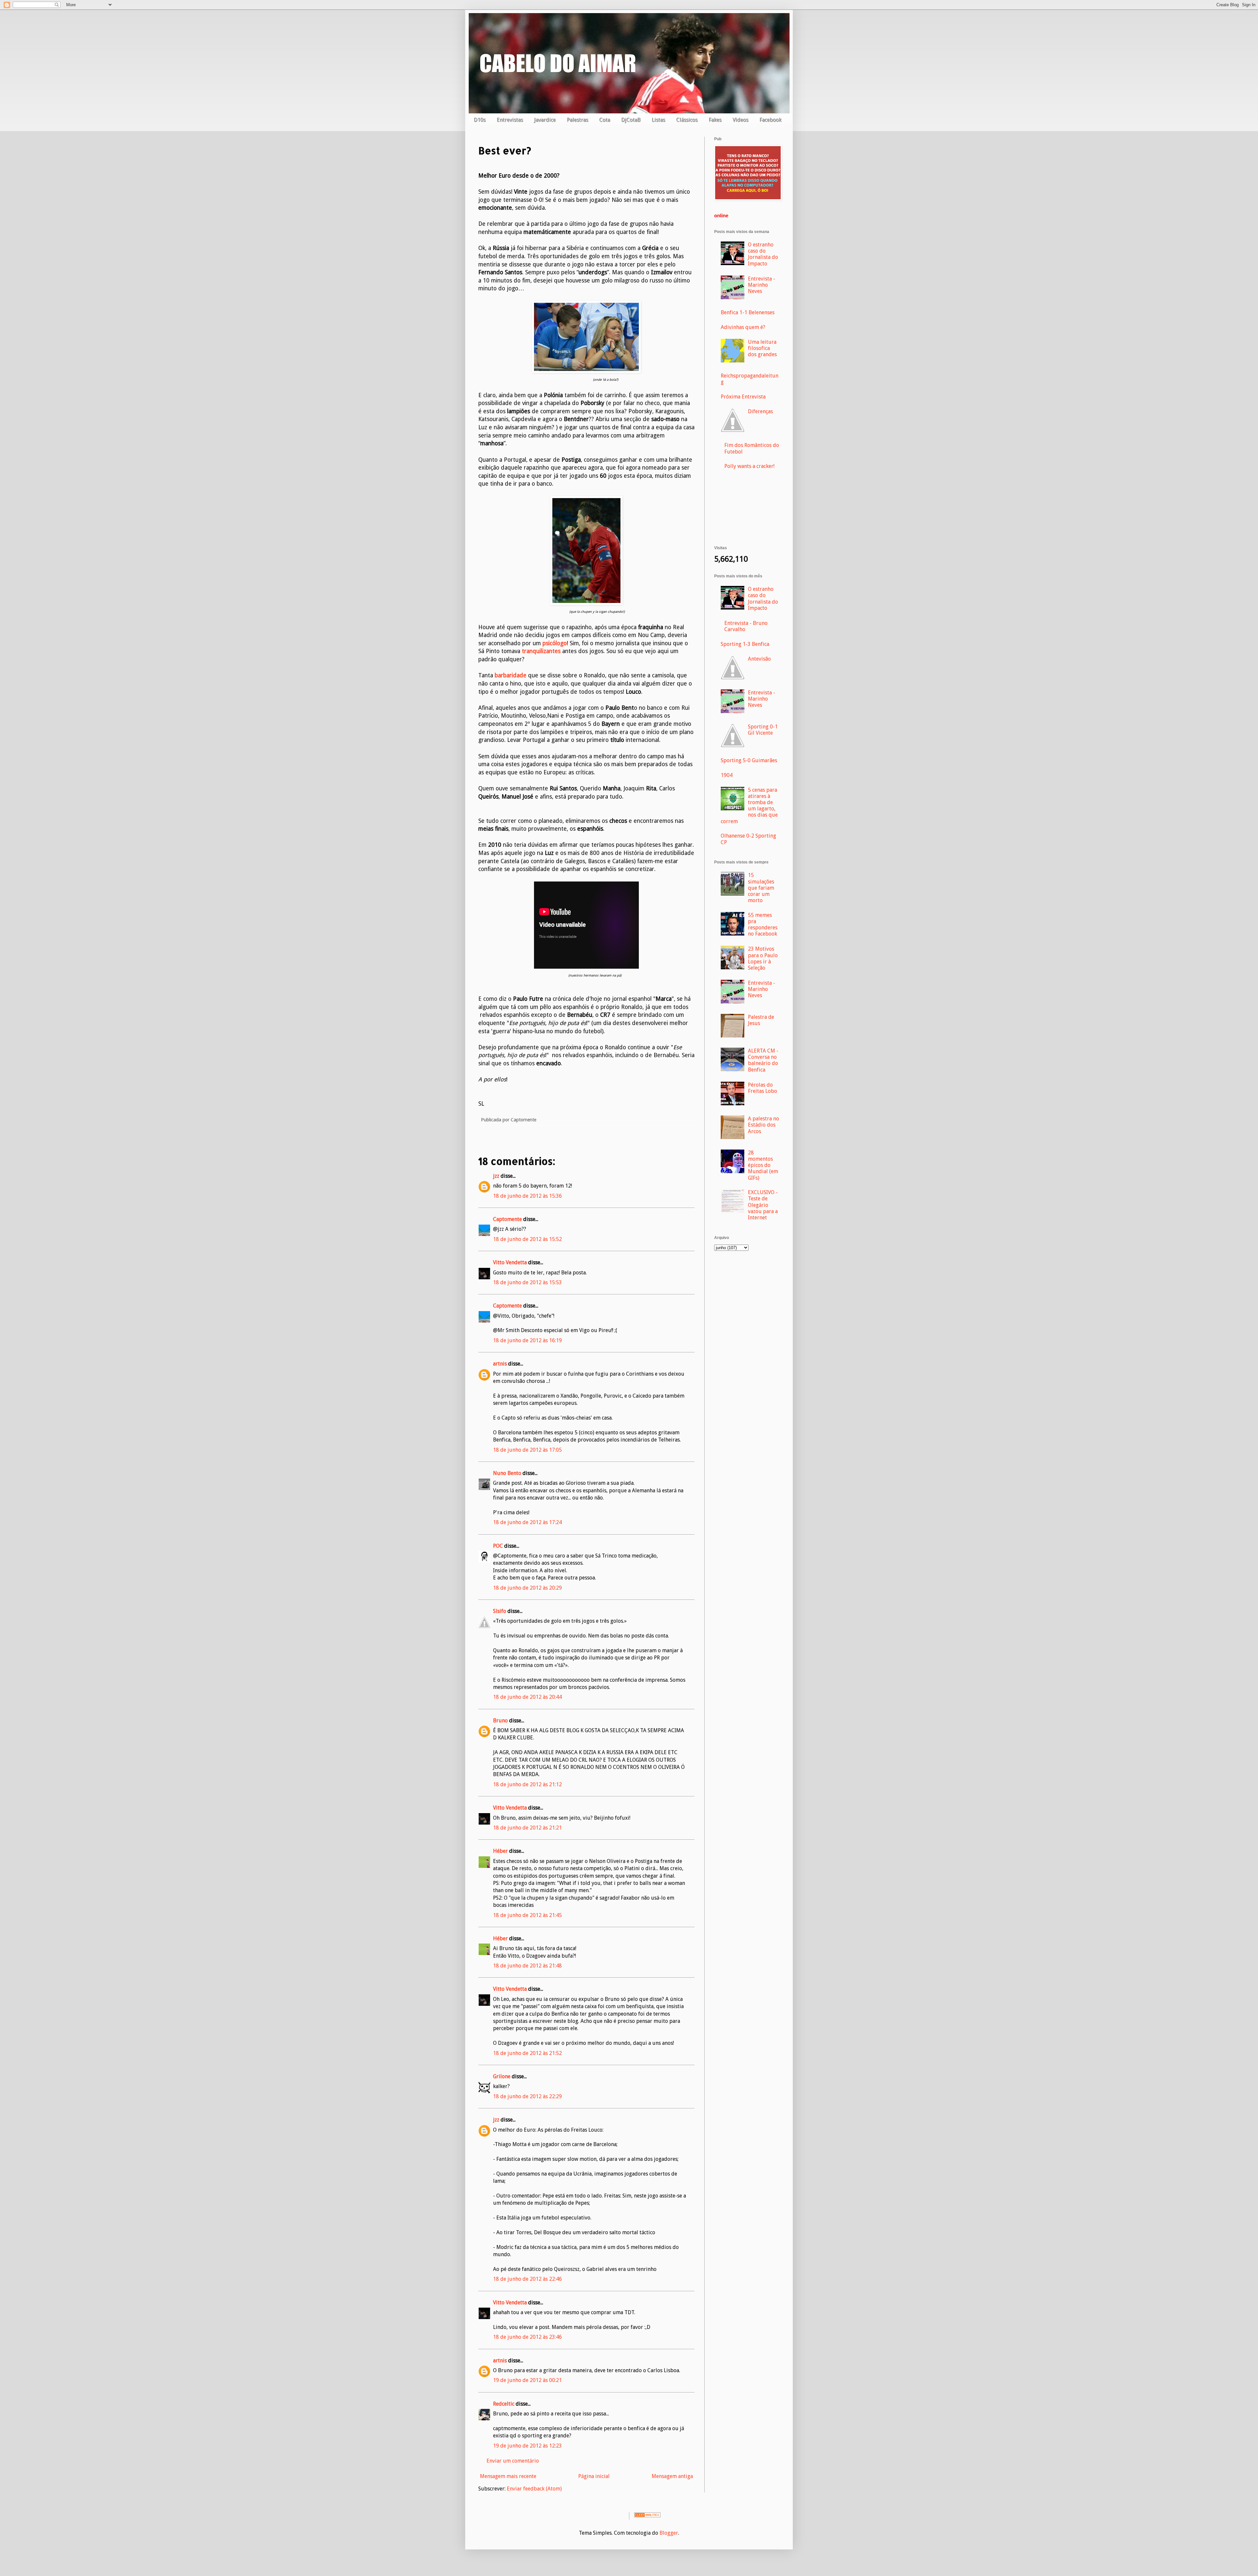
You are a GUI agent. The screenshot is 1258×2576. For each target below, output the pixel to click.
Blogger (669, 2533)
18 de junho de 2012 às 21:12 (527, 1784)
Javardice (545, 120)
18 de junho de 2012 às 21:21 (527, 1828)
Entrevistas (510, 120)
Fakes (715, 120)
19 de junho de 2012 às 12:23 (527, 2446)
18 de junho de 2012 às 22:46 (527, 2279)
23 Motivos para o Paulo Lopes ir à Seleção (763, 958)
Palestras (577, 120)
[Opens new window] (586, 371)
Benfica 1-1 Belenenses (748, 312)
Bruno (500, 1721)
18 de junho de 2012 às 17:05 (527, 1450)
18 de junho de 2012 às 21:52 (527, 2053)
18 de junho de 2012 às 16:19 (527, 1340)
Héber (500, 1851)
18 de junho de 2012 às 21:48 (527, 1966)
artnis (500, 1364)
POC (498, 1546)
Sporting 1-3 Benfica (745, 644)
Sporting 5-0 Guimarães (749, 760)
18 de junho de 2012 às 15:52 (527, 1239)
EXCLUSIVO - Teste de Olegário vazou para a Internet (763, 1205)
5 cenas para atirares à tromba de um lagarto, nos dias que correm (749, 806)
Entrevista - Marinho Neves (762, 285)
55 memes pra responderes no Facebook (763, 925)
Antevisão (759, 659)
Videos (740, 120)
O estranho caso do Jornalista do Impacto (763, 254)
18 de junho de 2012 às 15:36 (527, 1196)
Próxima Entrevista (743, 397)
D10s (480, 120)
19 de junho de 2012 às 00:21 (527, 2380)
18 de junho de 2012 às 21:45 (527, 1915)
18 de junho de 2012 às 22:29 (527, 2096)
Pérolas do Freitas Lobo (762, 1088)
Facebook (770, 120)
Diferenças (760, 411)
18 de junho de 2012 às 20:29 (527, 1588)
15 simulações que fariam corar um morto (761, 888)
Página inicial (594, 2476)
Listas (658, 120)
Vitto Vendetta (510, 1262)
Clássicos (687, 120)
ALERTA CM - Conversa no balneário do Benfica (763, 1060)
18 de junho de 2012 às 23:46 (527, 2337)
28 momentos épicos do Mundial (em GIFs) (763, 1165)
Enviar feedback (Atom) (534, 2489)
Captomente (507, 1219)
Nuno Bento (507, 1473)
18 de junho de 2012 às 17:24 (527, 1522)
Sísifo (500, 1611)
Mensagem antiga (672, 2476)
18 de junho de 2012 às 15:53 (527, 1282)
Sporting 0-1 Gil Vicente (763, 730)
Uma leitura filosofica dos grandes (762, 348)
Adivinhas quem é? (743, 327)
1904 (727, 775)
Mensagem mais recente (508, 2476)
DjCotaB (631, 120)
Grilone (502, 2076)
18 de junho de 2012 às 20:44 (527, 1697)
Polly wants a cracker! (749, 466)
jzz (496, 1176)
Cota (605, 120)
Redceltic (504, 2404)
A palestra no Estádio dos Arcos (763, 1125)
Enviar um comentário (513, 2461)
